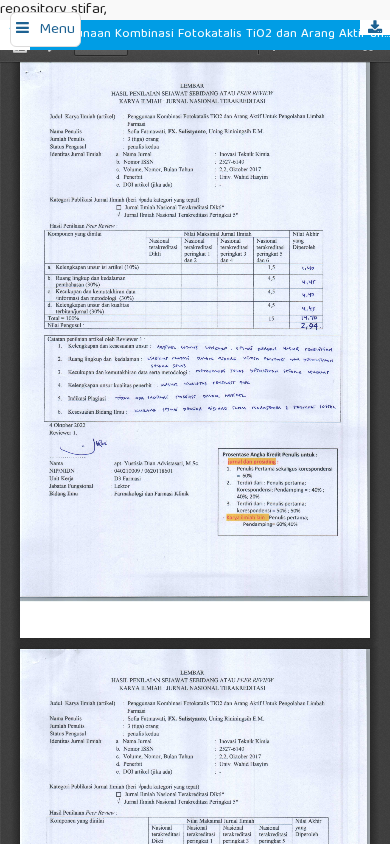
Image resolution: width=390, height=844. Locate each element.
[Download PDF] (375, 27)
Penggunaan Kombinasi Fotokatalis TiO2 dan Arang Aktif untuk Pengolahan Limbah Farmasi (215, 34)
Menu (57, 30)
